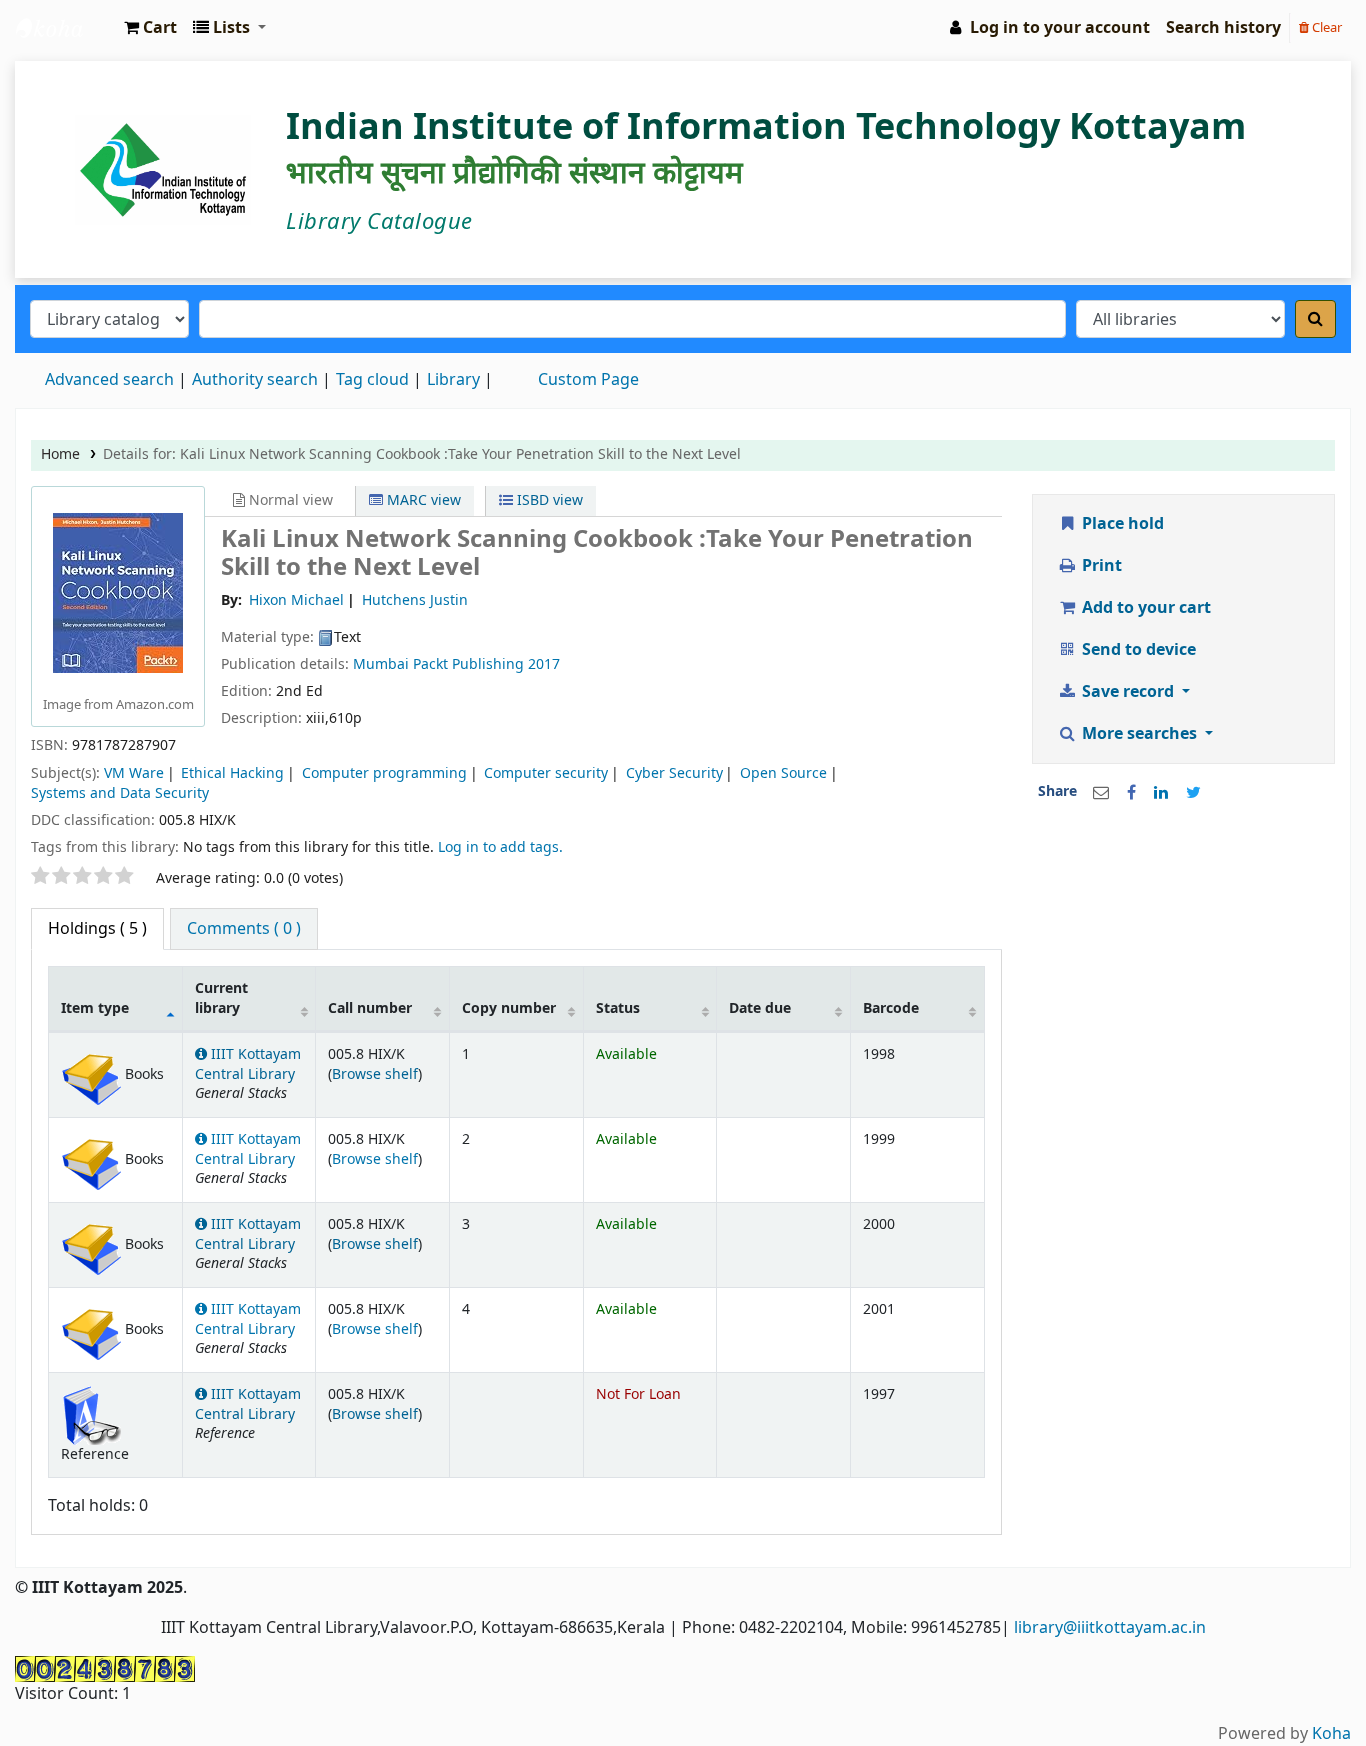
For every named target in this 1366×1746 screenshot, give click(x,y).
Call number (370, 1008)
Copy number (509, 1008)
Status (618, 1008)
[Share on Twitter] (1193, 793)
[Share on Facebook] (1131, 793)
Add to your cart (1144, 608)
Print (1100, 566)
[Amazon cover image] (118, 592)
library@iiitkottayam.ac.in (1110, 1628)
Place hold (1121, 524)
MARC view (422, 500)
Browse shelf (375, 1074)
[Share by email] (1101, 793)
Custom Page (588, 380)
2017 (544, 664)
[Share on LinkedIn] (1161, 793)
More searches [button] (1139, 734)
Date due (760, 1008)
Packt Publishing (470, 664)
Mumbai (381, 664)
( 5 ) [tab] (97, 929)
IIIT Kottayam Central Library (66, 28)
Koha (1331, 1734)
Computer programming (384, 773)
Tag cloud (372, 380)
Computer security (546, 773)
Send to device (1137, 650)
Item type (95, 1008)
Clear (1325, 27)
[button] (150, 28)
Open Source (783, 773)
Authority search (255, 380)
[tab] (244, 929)
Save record (1128, 692)
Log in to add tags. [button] (500, 847)
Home (60, 454)
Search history (1223, 28)
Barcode (891, 1008)
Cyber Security (674, 773)
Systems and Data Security (120, 793)
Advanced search (109, 380)
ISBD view (548, 500)
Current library (221, 998)
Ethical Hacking (232, 773)
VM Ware (134, 773)
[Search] (1315, 319)
